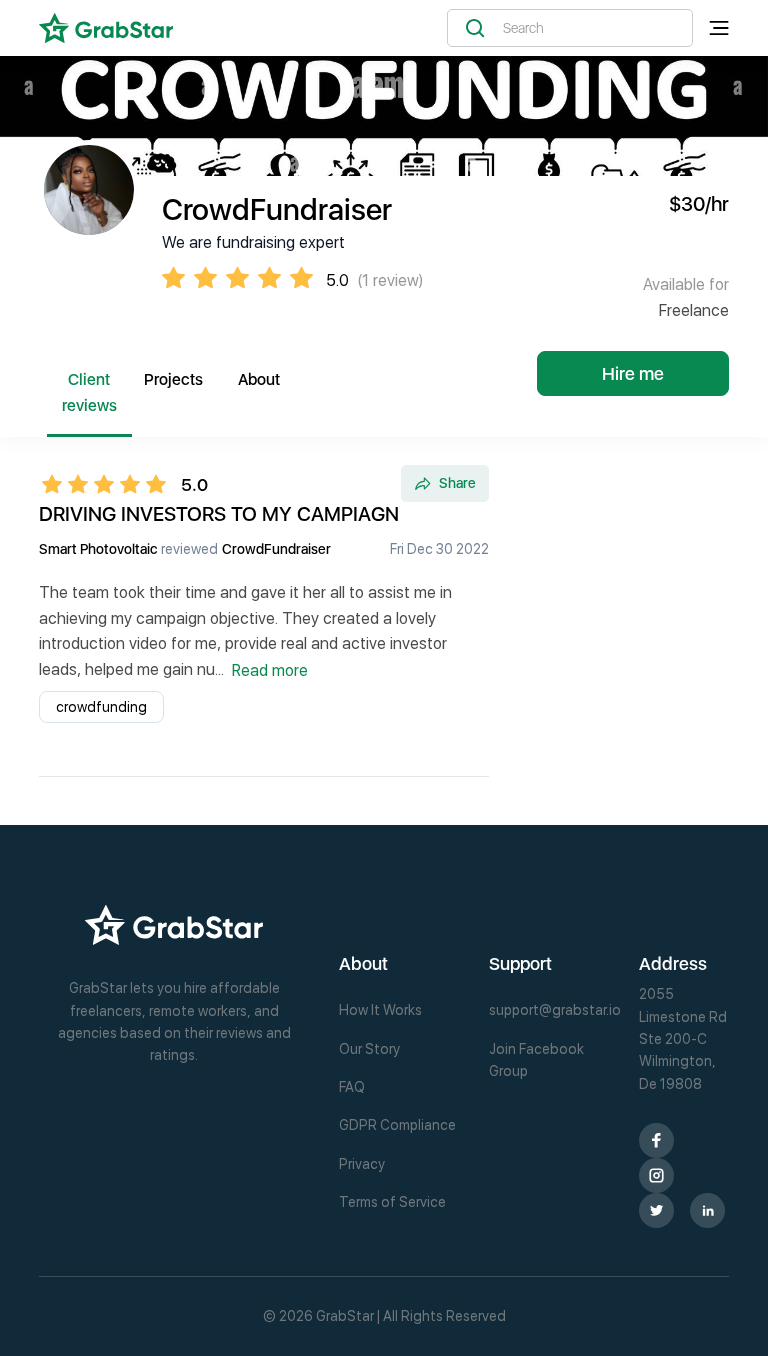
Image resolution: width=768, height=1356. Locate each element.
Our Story (369, 1049)
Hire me (633, 373)
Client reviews (89, 392)
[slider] (110, 484)
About (259, 379)
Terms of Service (392, 1202)
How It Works (380, 1010)
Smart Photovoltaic (98, 549)
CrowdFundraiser (276, 549)
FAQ (352, 1087)
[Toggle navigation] (719, 28)
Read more (270, 670)
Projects (173, 379)
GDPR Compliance (397, 1125)
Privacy (362, 1164)
